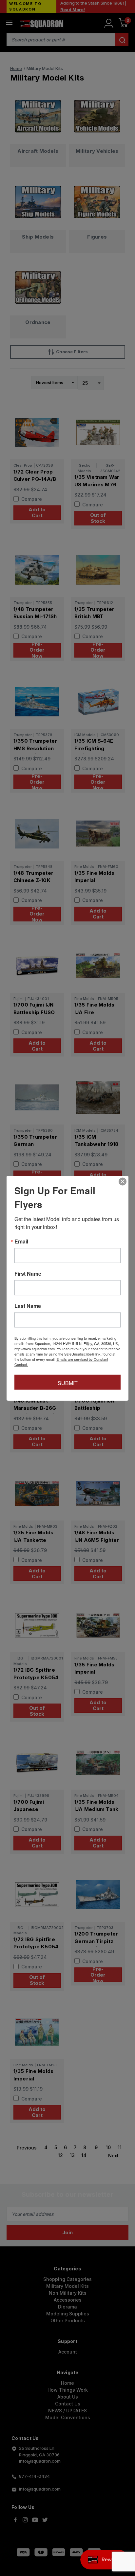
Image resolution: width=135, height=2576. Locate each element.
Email (21, 1241)
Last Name (28, 1306)
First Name (28, 1273)
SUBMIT (68, 1383)
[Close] (123, 1181)
